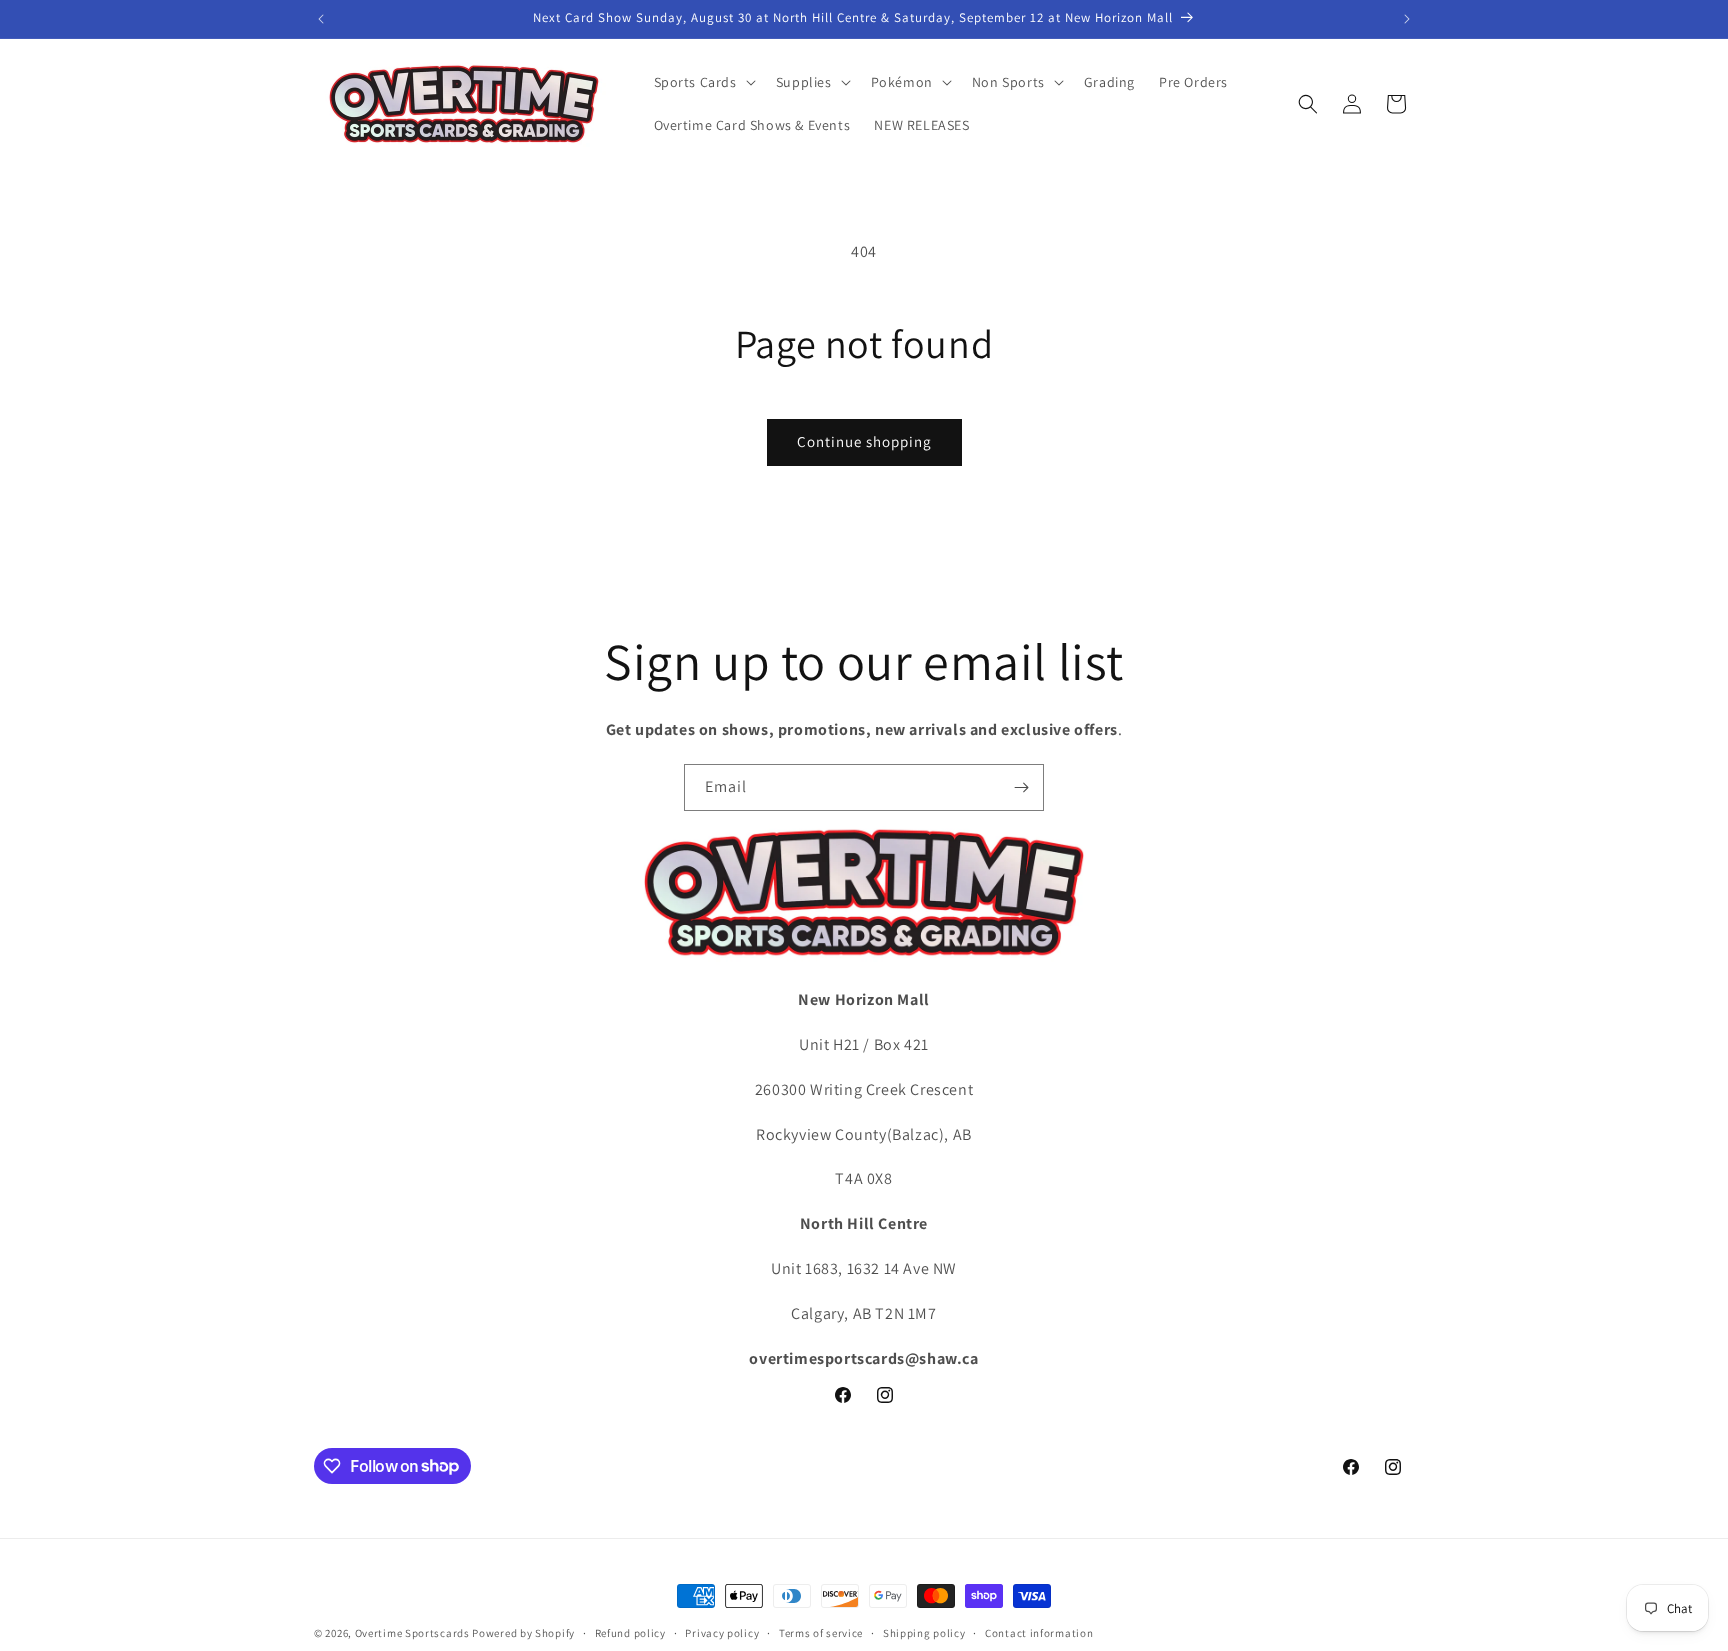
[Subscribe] (1021, 787)
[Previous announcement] (321, 19)
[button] (703, 82)
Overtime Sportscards (412, 1633)
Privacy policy (722, 1632)
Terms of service (821, 1632)
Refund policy (630, 1632)
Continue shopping (864, 441)
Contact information (1039, 1632)
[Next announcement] (1407, 19)
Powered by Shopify (523, 1633)
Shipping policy (924, 1632)
